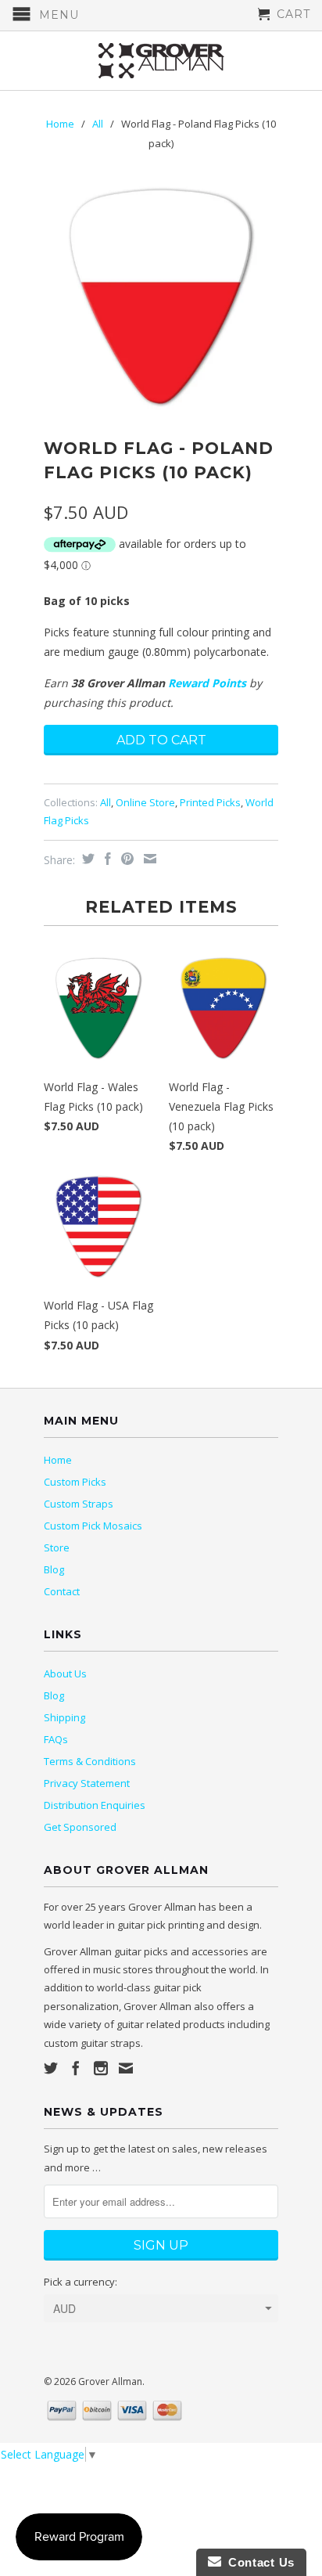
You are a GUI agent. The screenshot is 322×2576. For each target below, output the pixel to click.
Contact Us (258, 2562)
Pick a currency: (80, 2282)
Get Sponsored (80, 1827)
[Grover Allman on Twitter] (51, 2068)
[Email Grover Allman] (126, 2068)
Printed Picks (210, 802)
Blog (54, 1569)
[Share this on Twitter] (86, 859)
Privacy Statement (87, 1783)
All (98, 124)
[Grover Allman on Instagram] (101, 2068)
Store (57, 1547)
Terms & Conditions (90, 1761)
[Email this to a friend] (148, 859)
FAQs (56, 1739)
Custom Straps (79, 1504)
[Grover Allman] (161, 61)
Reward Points (207, 683)
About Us (65, 1673)
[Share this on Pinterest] (125, 859)
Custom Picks (75, 1482)
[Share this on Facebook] (106, 859)
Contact (62, 1591)
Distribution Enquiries (95, 1805)
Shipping (64, 1717)
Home (58, 1460)
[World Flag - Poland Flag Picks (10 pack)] (161, 297)
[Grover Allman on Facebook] (76, 2068)
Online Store (145, 802)
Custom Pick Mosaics (93, 1526)
